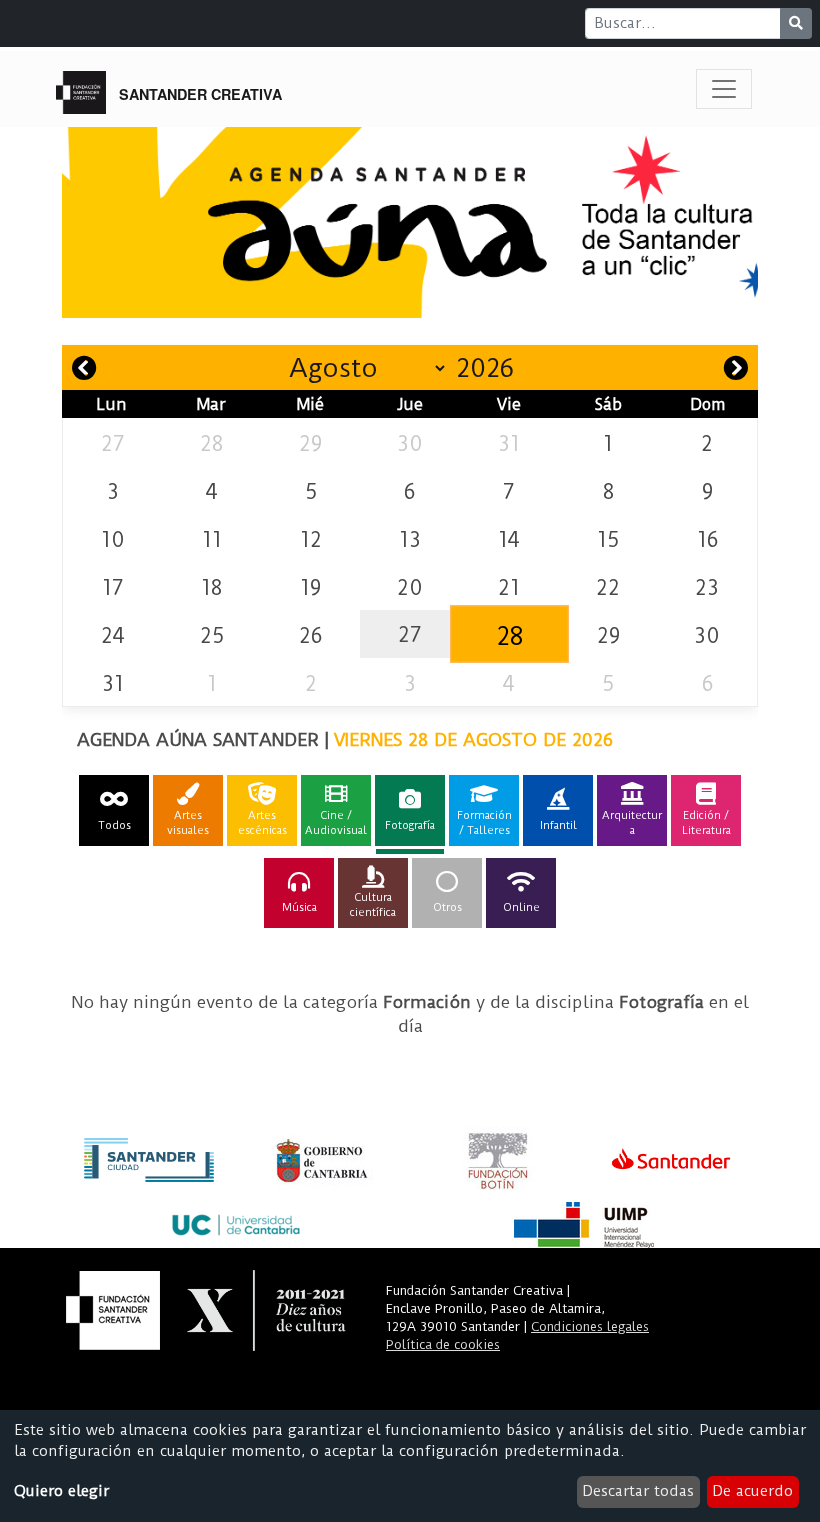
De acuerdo (752, 1491)
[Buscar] (796, 23)
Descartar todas (638, 1491)
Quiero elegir (61, 1491)
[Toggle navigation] (724, 89)
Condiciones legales (590, 1326)
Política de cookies (443, 1344)
